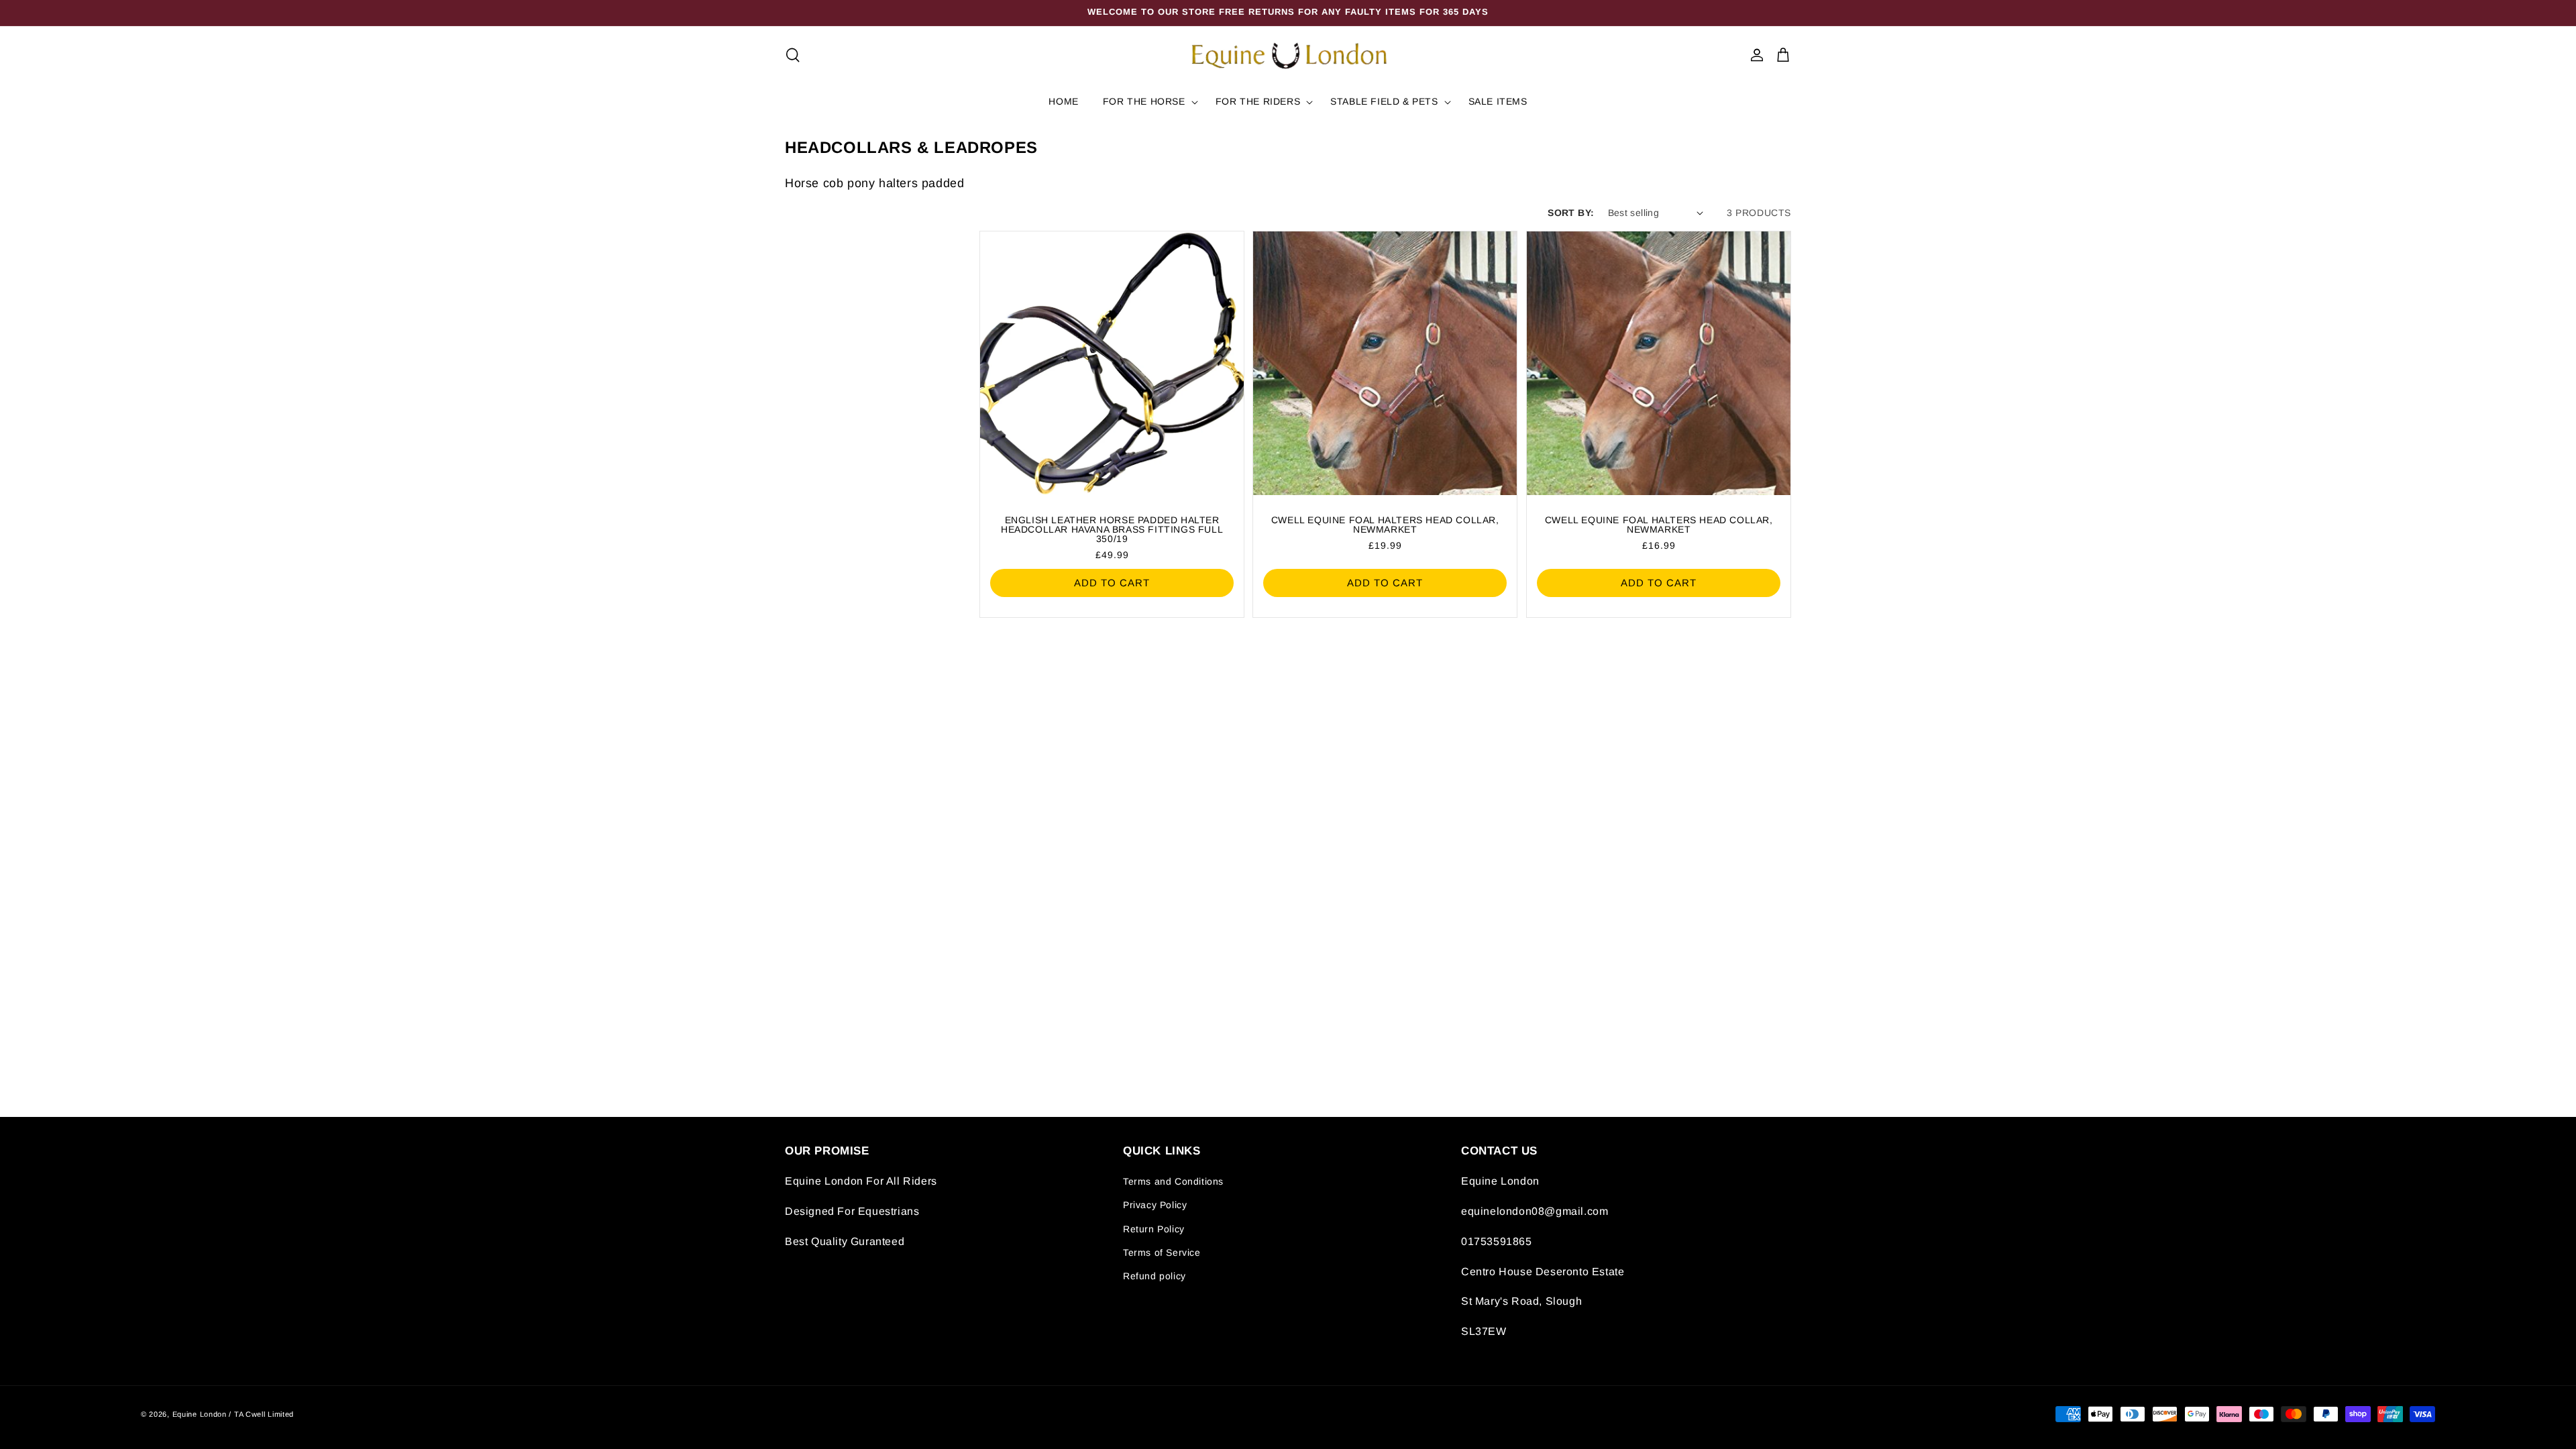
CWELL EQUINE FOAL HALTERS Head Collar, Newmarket (1385, 525)
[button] (793, 55)
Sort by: (1571, 213)
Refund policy (1155, 1276)
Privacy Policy (1155, 1205)
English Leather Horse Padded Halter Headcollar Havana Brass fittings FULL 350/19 (1112, 529)
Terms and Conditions (1173, 1181)
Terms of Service (1162, 1252)
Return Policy (1154, 1229)
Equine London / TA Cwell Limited (233, 1414)
